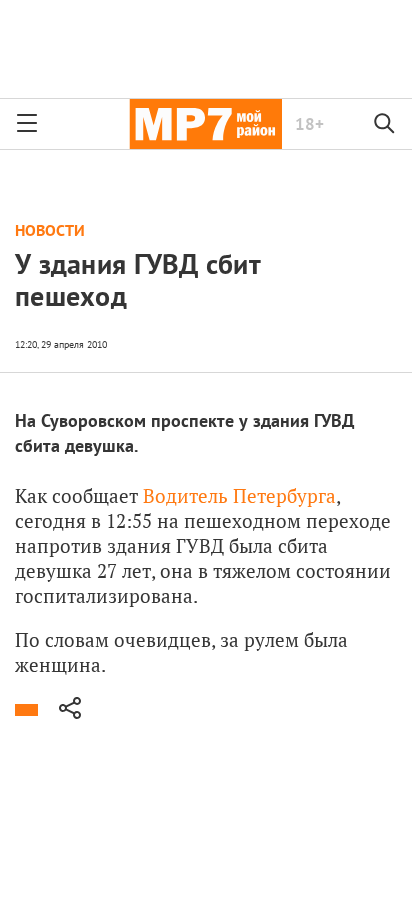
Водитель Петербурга (239, 495)
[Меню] (27, 124)
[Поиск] (385, 124)
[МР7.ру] (205, 124)
